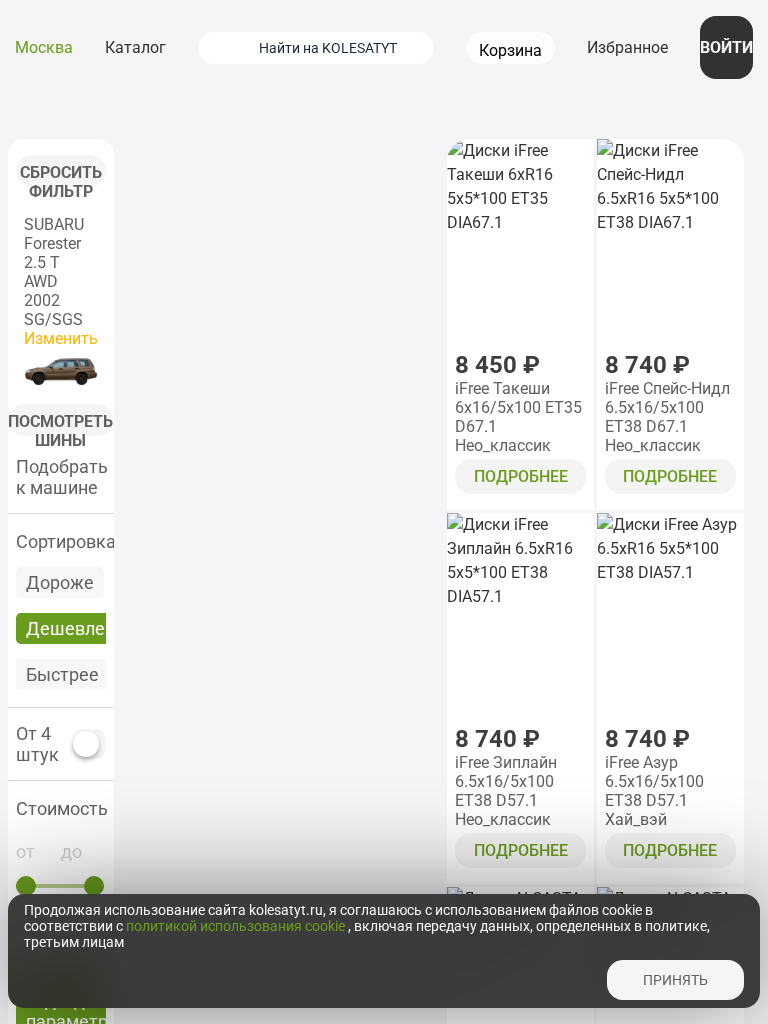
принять (675, 980)
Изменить (61, 338)
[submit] (223, 48)
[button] (61, 808)
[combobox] (341, 48)
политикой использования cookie (237, 926)
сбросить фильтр (61, 175)
